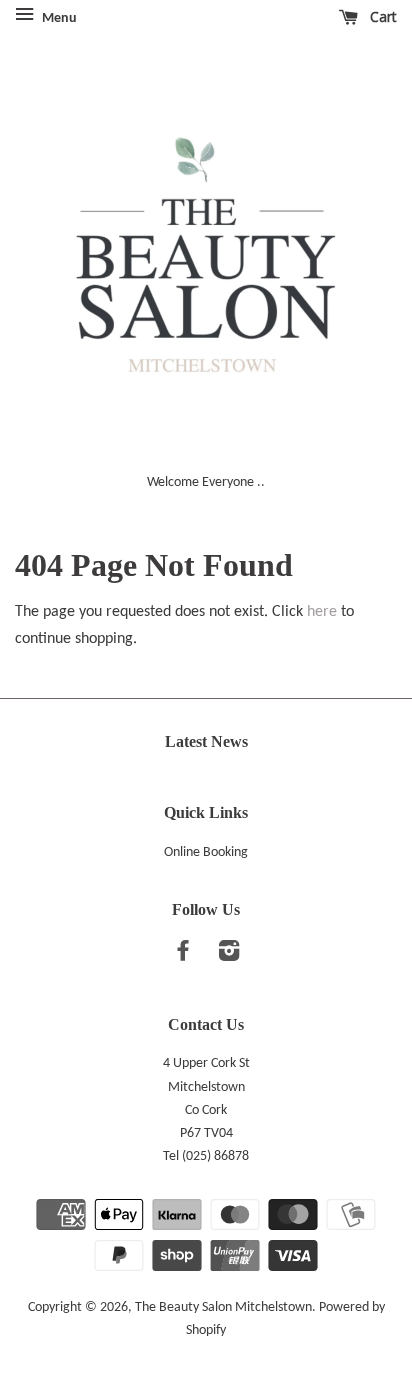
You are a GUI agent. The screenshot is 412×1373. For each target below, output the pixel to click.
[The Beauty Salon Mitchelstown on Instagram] (229, 955)
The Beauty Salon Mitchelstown (223, 1307)
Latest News (206, 741)
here (322, 612)
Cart (381, 16)
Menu (58, 18)
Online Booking (206, 852)
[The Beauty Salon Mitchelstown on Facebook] (183, 955)
